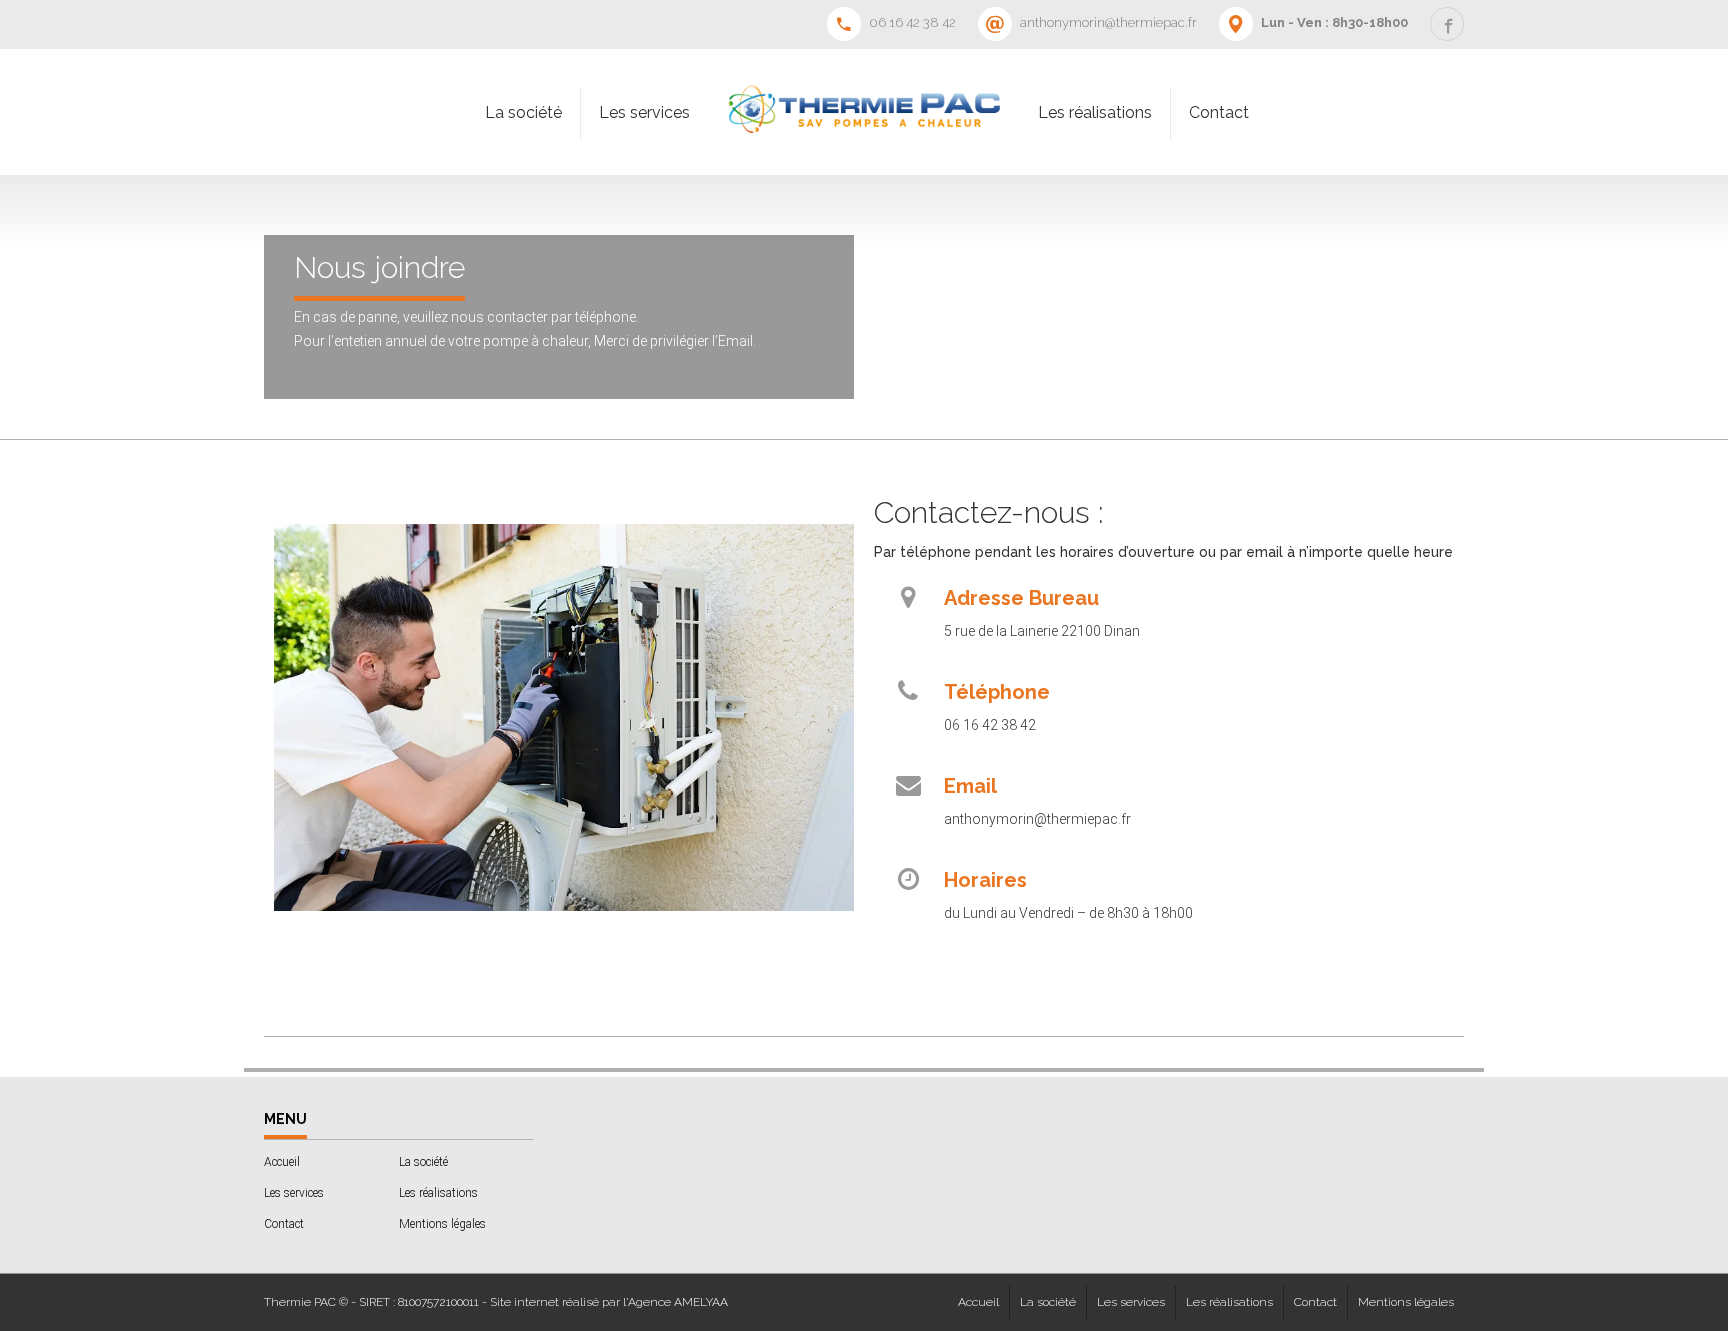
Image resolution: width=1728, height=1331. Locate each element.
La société (523, 112)
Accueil (282, 1162)
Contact (1219, 112)
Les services (644, 112)
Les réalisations (1095, 112)
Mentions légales (442, 1224)
